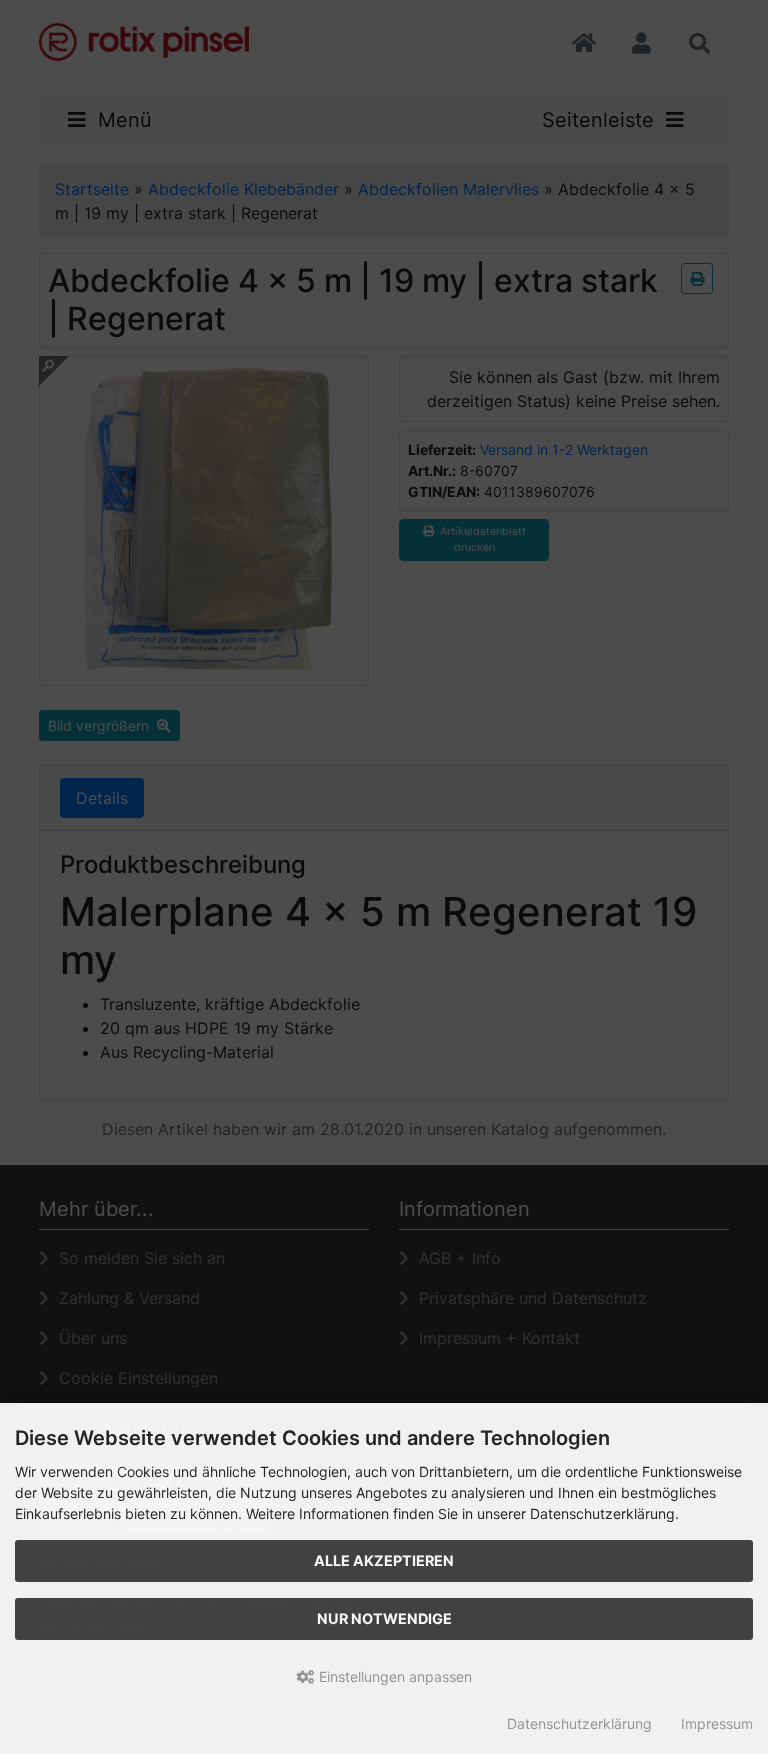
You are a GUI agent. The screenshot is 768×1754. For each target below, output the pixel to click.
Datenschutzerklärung (579, 1723)
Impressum (717, 1723)
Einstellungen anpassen (393, 1676)
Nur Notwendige (384, 1618)
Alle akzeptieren (384, 1560)
